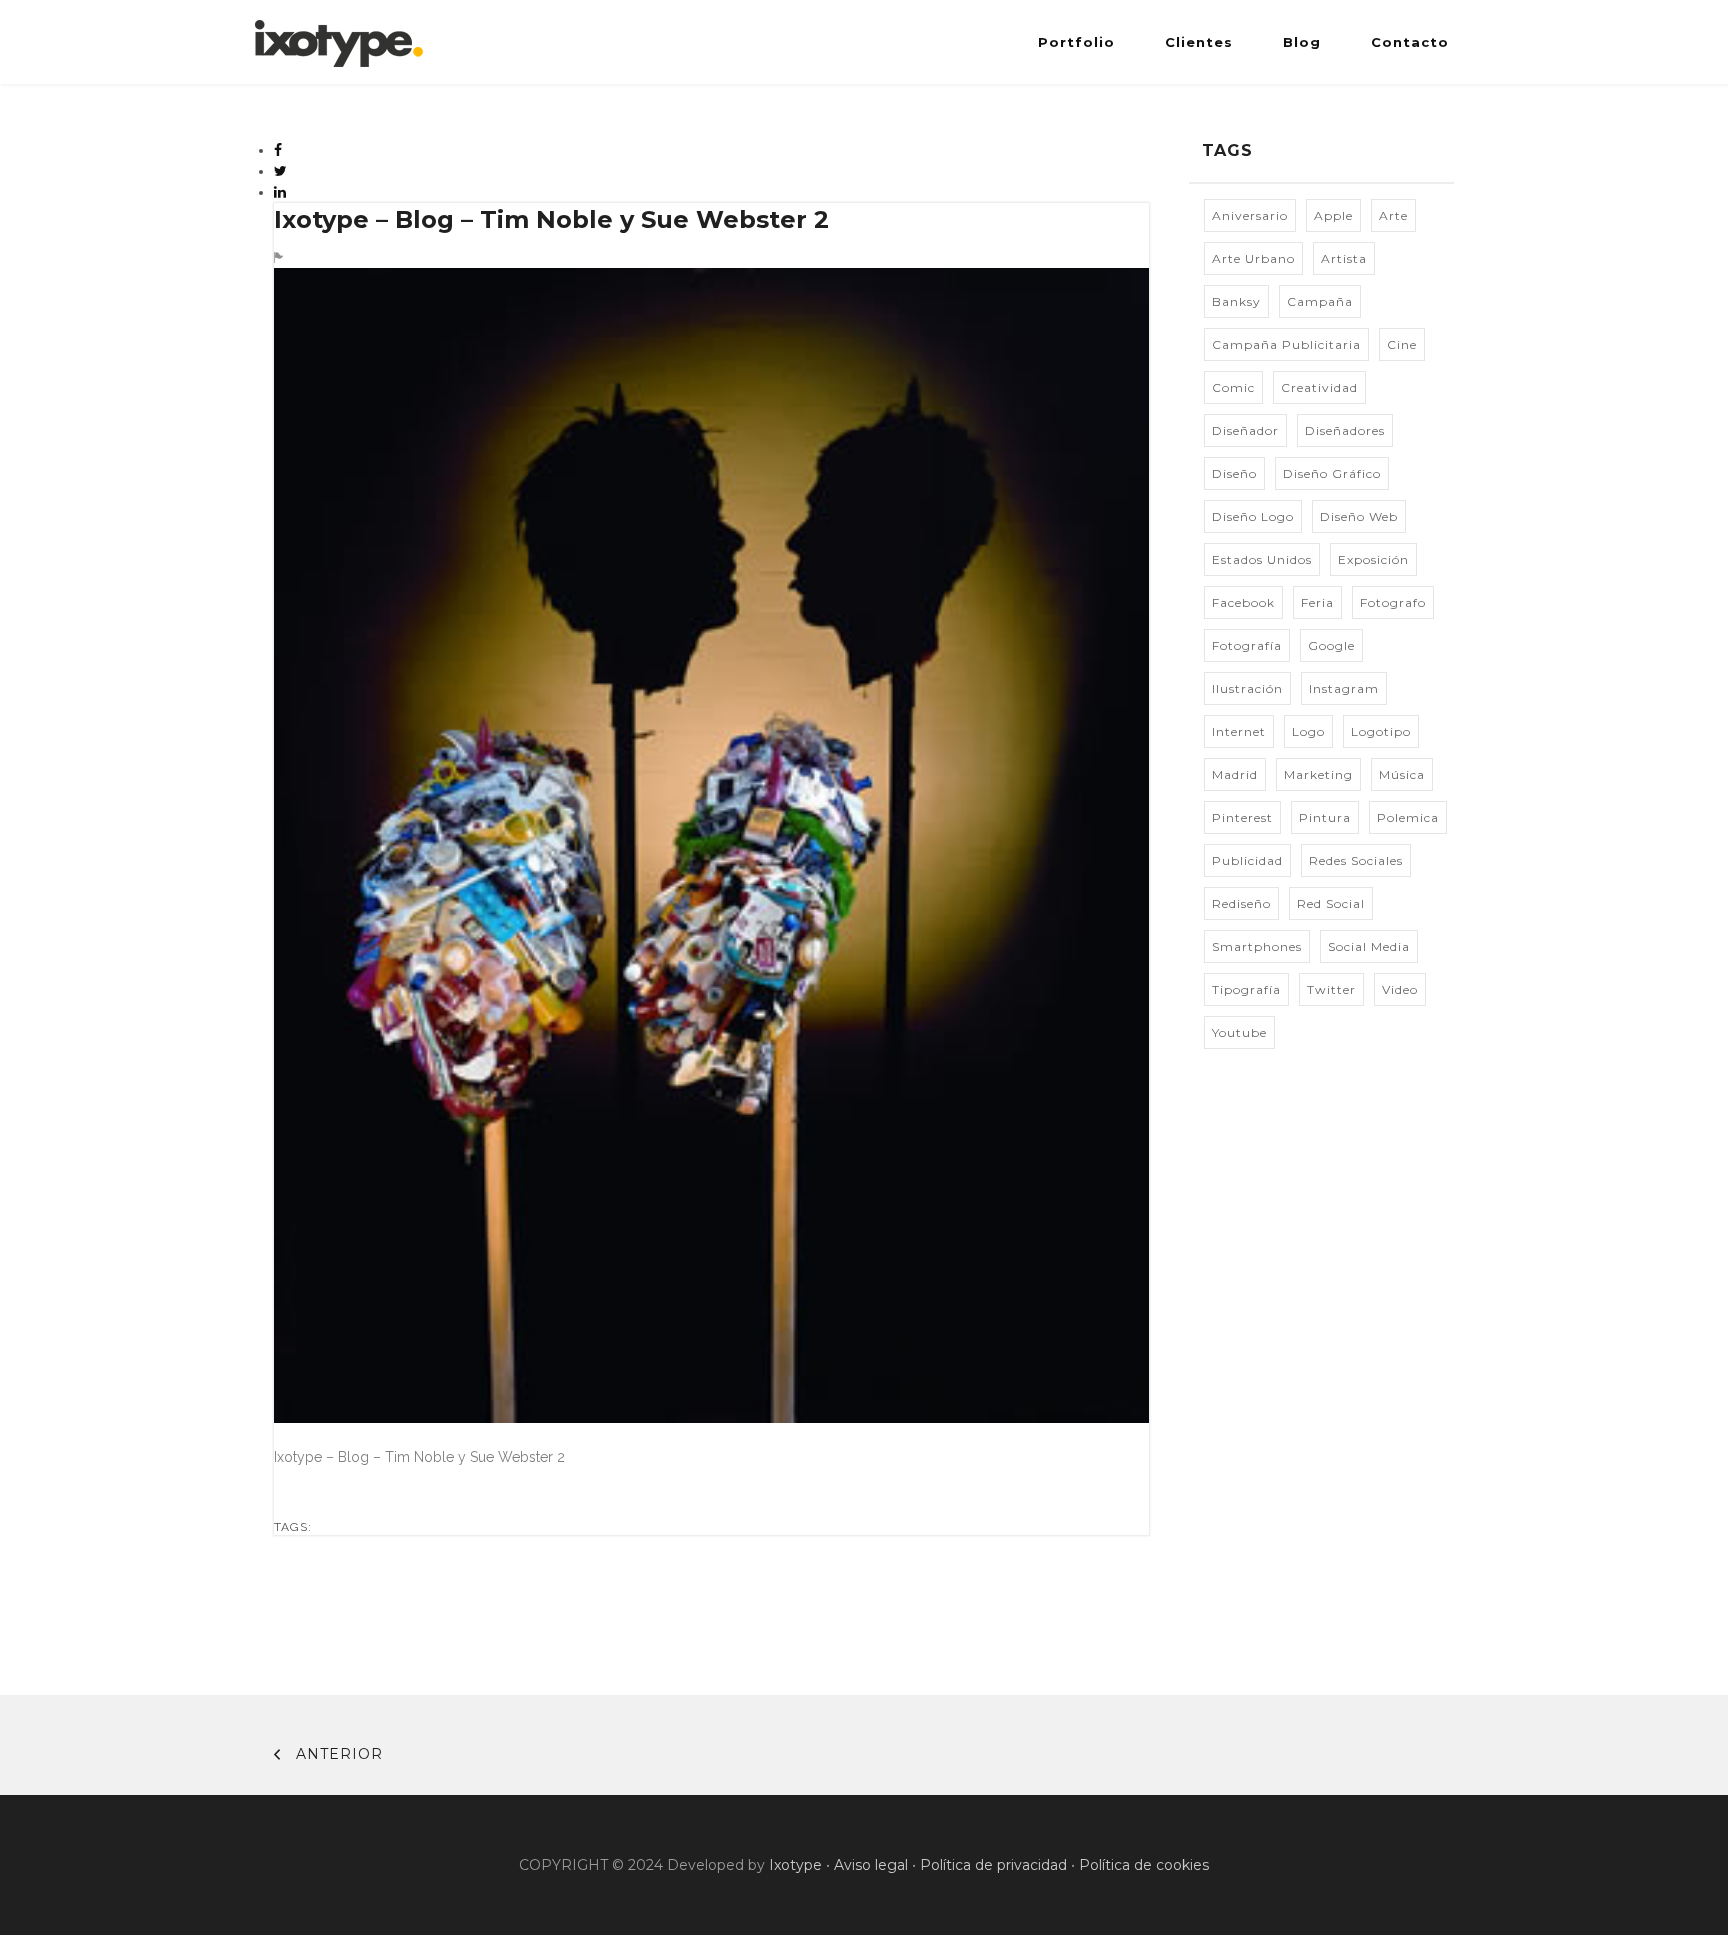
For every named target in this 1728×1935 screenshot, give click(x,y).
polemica (1408, 817)
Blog (1302, 42)
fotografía (1247, 645)
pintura (1325, 817)
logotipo (1381, 731)
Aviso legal (871, 1865)
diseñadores (1345, 430)
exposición (1373, 559)
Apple (1333, 215)
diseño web (1359, 516)
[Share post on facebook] (278, 150)
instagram (1344, 688)
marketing (1318, 774)
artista (1344, 258)
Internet (1239, 731)
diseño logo (1253, 516)
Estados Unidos (1262, 559)
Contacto (1410, 42)
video (1400, 989)
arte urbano (1253, 258)
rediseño (1241, 903)
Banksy (1236, 301)
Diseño (1234, 473)
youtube (1239, 1032)
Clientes (1199, 42)
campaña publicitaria (1286, 344)
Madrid (1235, 774)
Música (1402, 774)
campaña (1320, 301)
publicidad (1247, 860)
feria (1317, 602)
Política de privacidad (993, 1865)
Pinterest (1242, 817)
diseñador (1245, 430)
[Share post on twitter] (281, 171)
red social (1331, 903)
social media (1369, 946)
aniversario (1250, 215)
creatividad (1319, 387)
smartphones (1257, 946)
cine (1402, 344)
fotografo (1393, 602)
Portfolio (1076, 42)
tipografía (1246, 989)
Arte (1393, 215)
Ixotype (795, 1865)
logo (1308, 731)
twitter (1331, 989)
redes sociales (1356, 860)
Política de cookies (1144, 1865)
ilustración (1247, 688)
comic (1233, 387)
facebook (1243, 602)
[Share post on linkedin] (280, 192)
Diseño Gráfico (1332, 473)
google (1331, 645)
